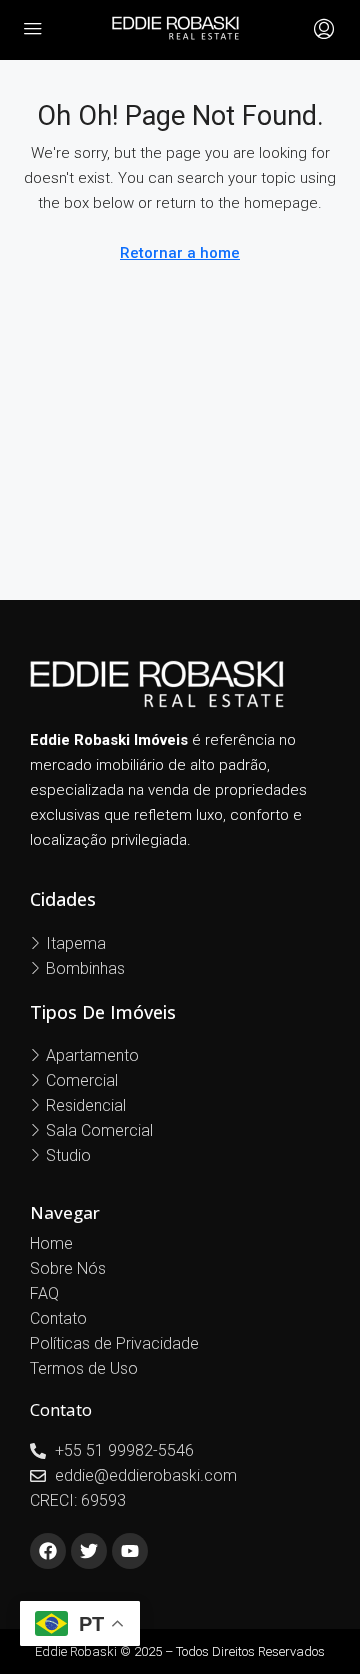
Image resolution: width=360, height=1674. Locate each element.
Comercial (82, 1080)
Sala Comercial (99, 1130)
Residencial (86, 1105)
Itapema (76, 943)
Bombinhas (85, 968)
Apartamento (92, 1055)
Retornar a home (180, 253)
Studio (68, 1155)
